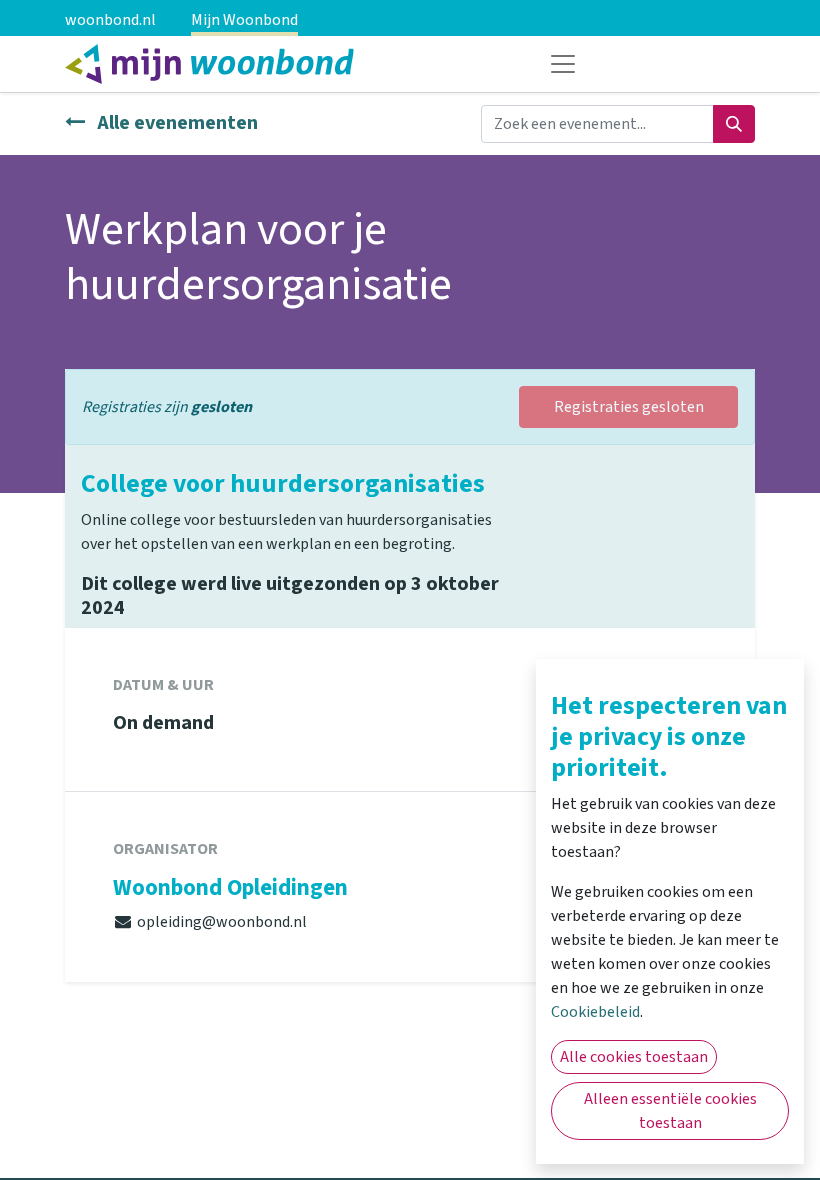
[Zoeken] (734, 124)
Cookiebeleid (595, 1012)
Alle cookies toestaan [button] (634, 1057)
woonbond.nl (110, 20)
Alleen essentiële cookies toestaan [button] (670, 1111)
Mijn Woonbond (244, 20)
